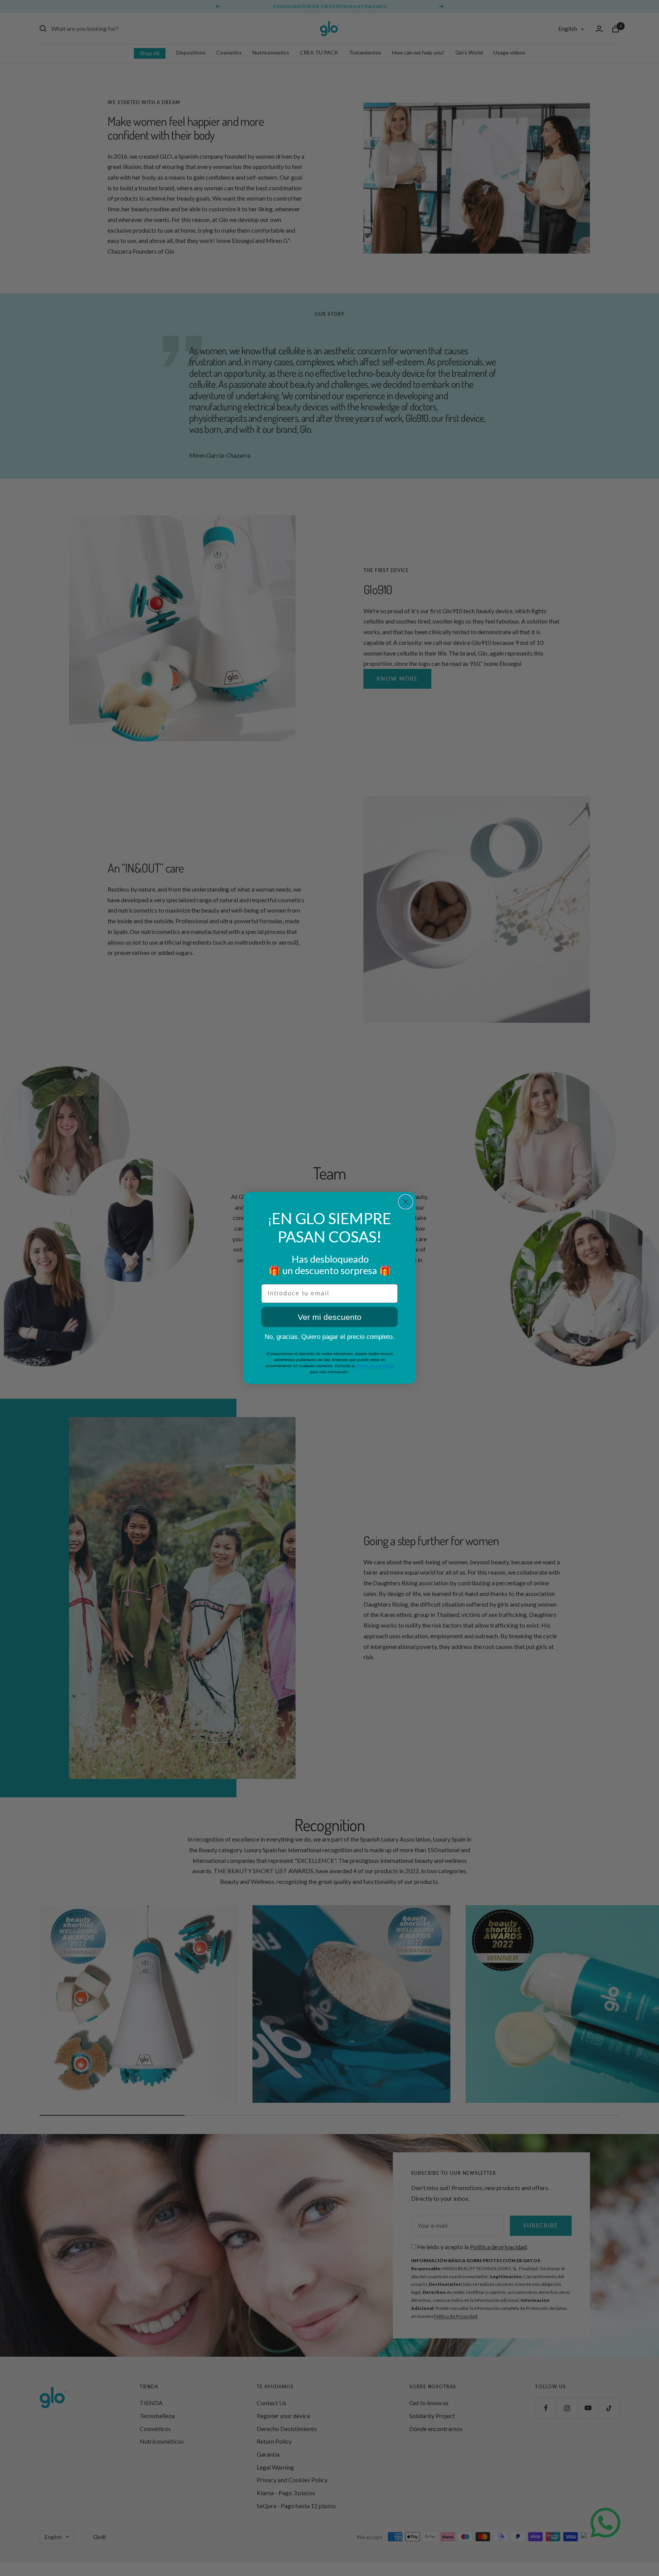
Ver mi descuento (330, 1317)
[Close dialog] (406, 1202)
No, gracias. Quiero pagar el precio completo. (329, 1337)
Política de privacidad (375, 1366)
